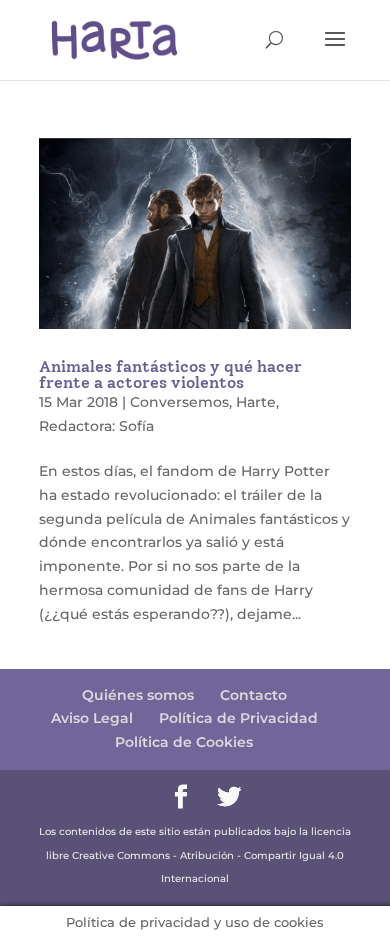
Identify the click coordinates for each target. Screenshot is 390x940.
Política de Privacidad (238, 718)
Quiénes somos (138, 695)
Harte (256, 402)
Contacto (253, 695)
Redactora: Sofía (96, 426)
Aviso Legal (92, 718)
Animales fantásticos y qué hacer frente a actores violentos (170, 374)
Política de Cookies (184, 742)
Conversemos (179, 402)
